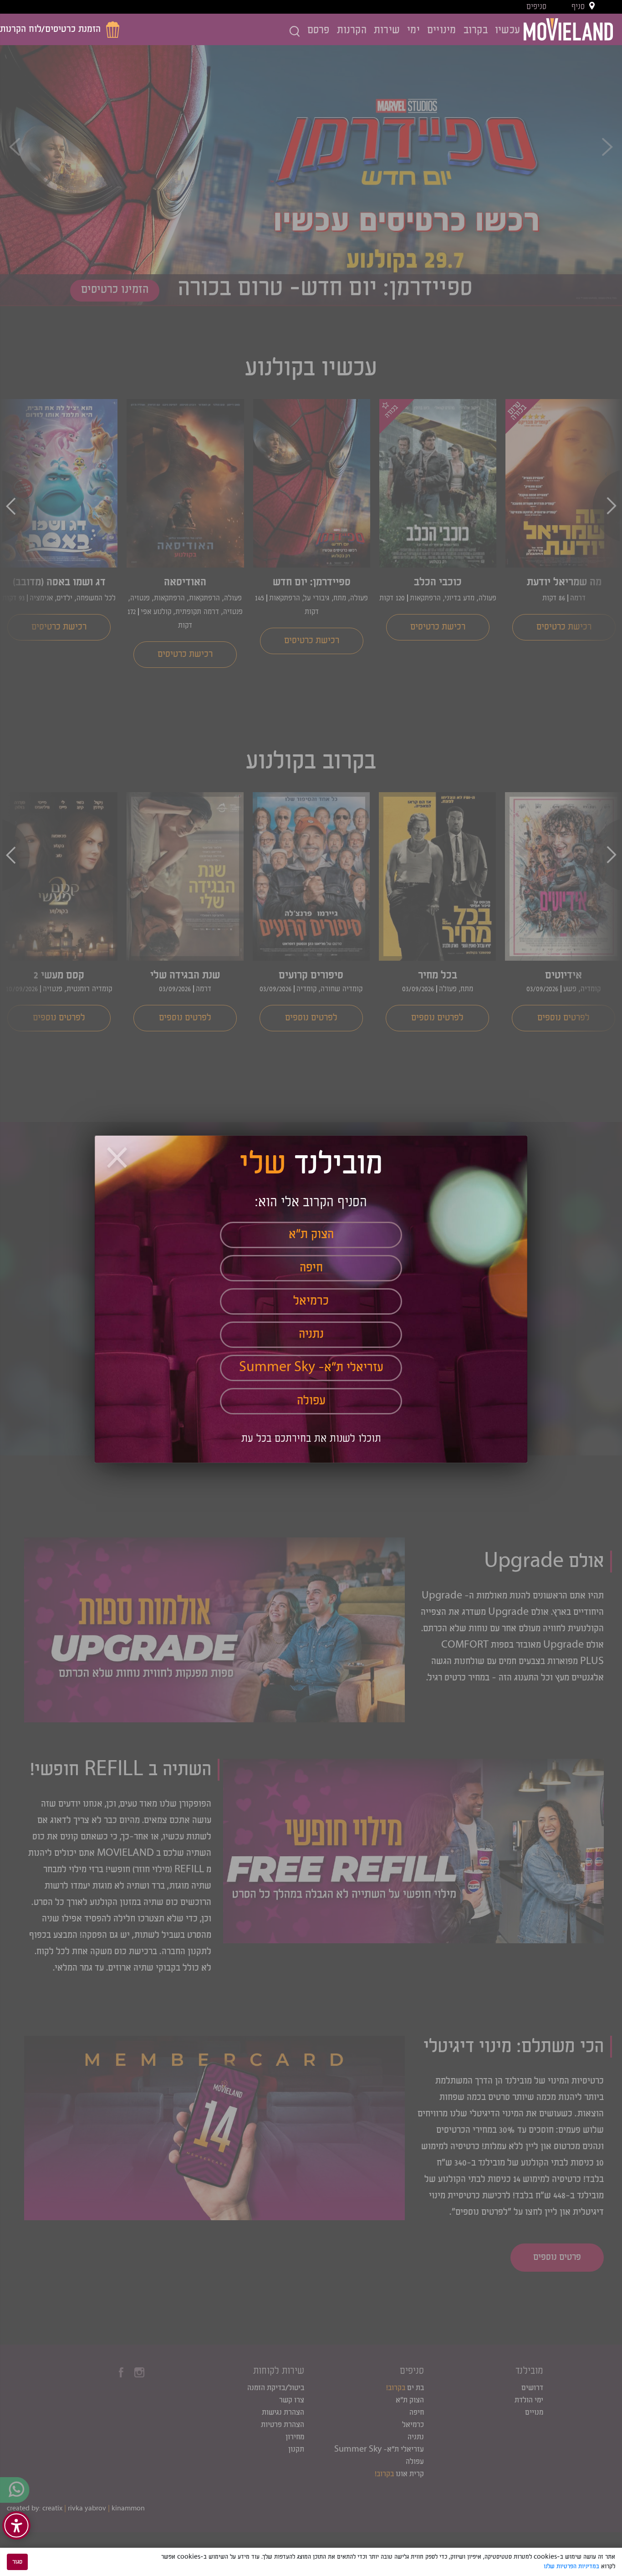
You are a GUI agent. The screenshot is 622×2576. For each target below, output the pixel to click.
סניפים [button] (536, 7)
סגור (17, 2562)
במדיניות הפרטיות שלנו (571, 2566)
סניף (578, 7)
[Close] (118, 1159)
